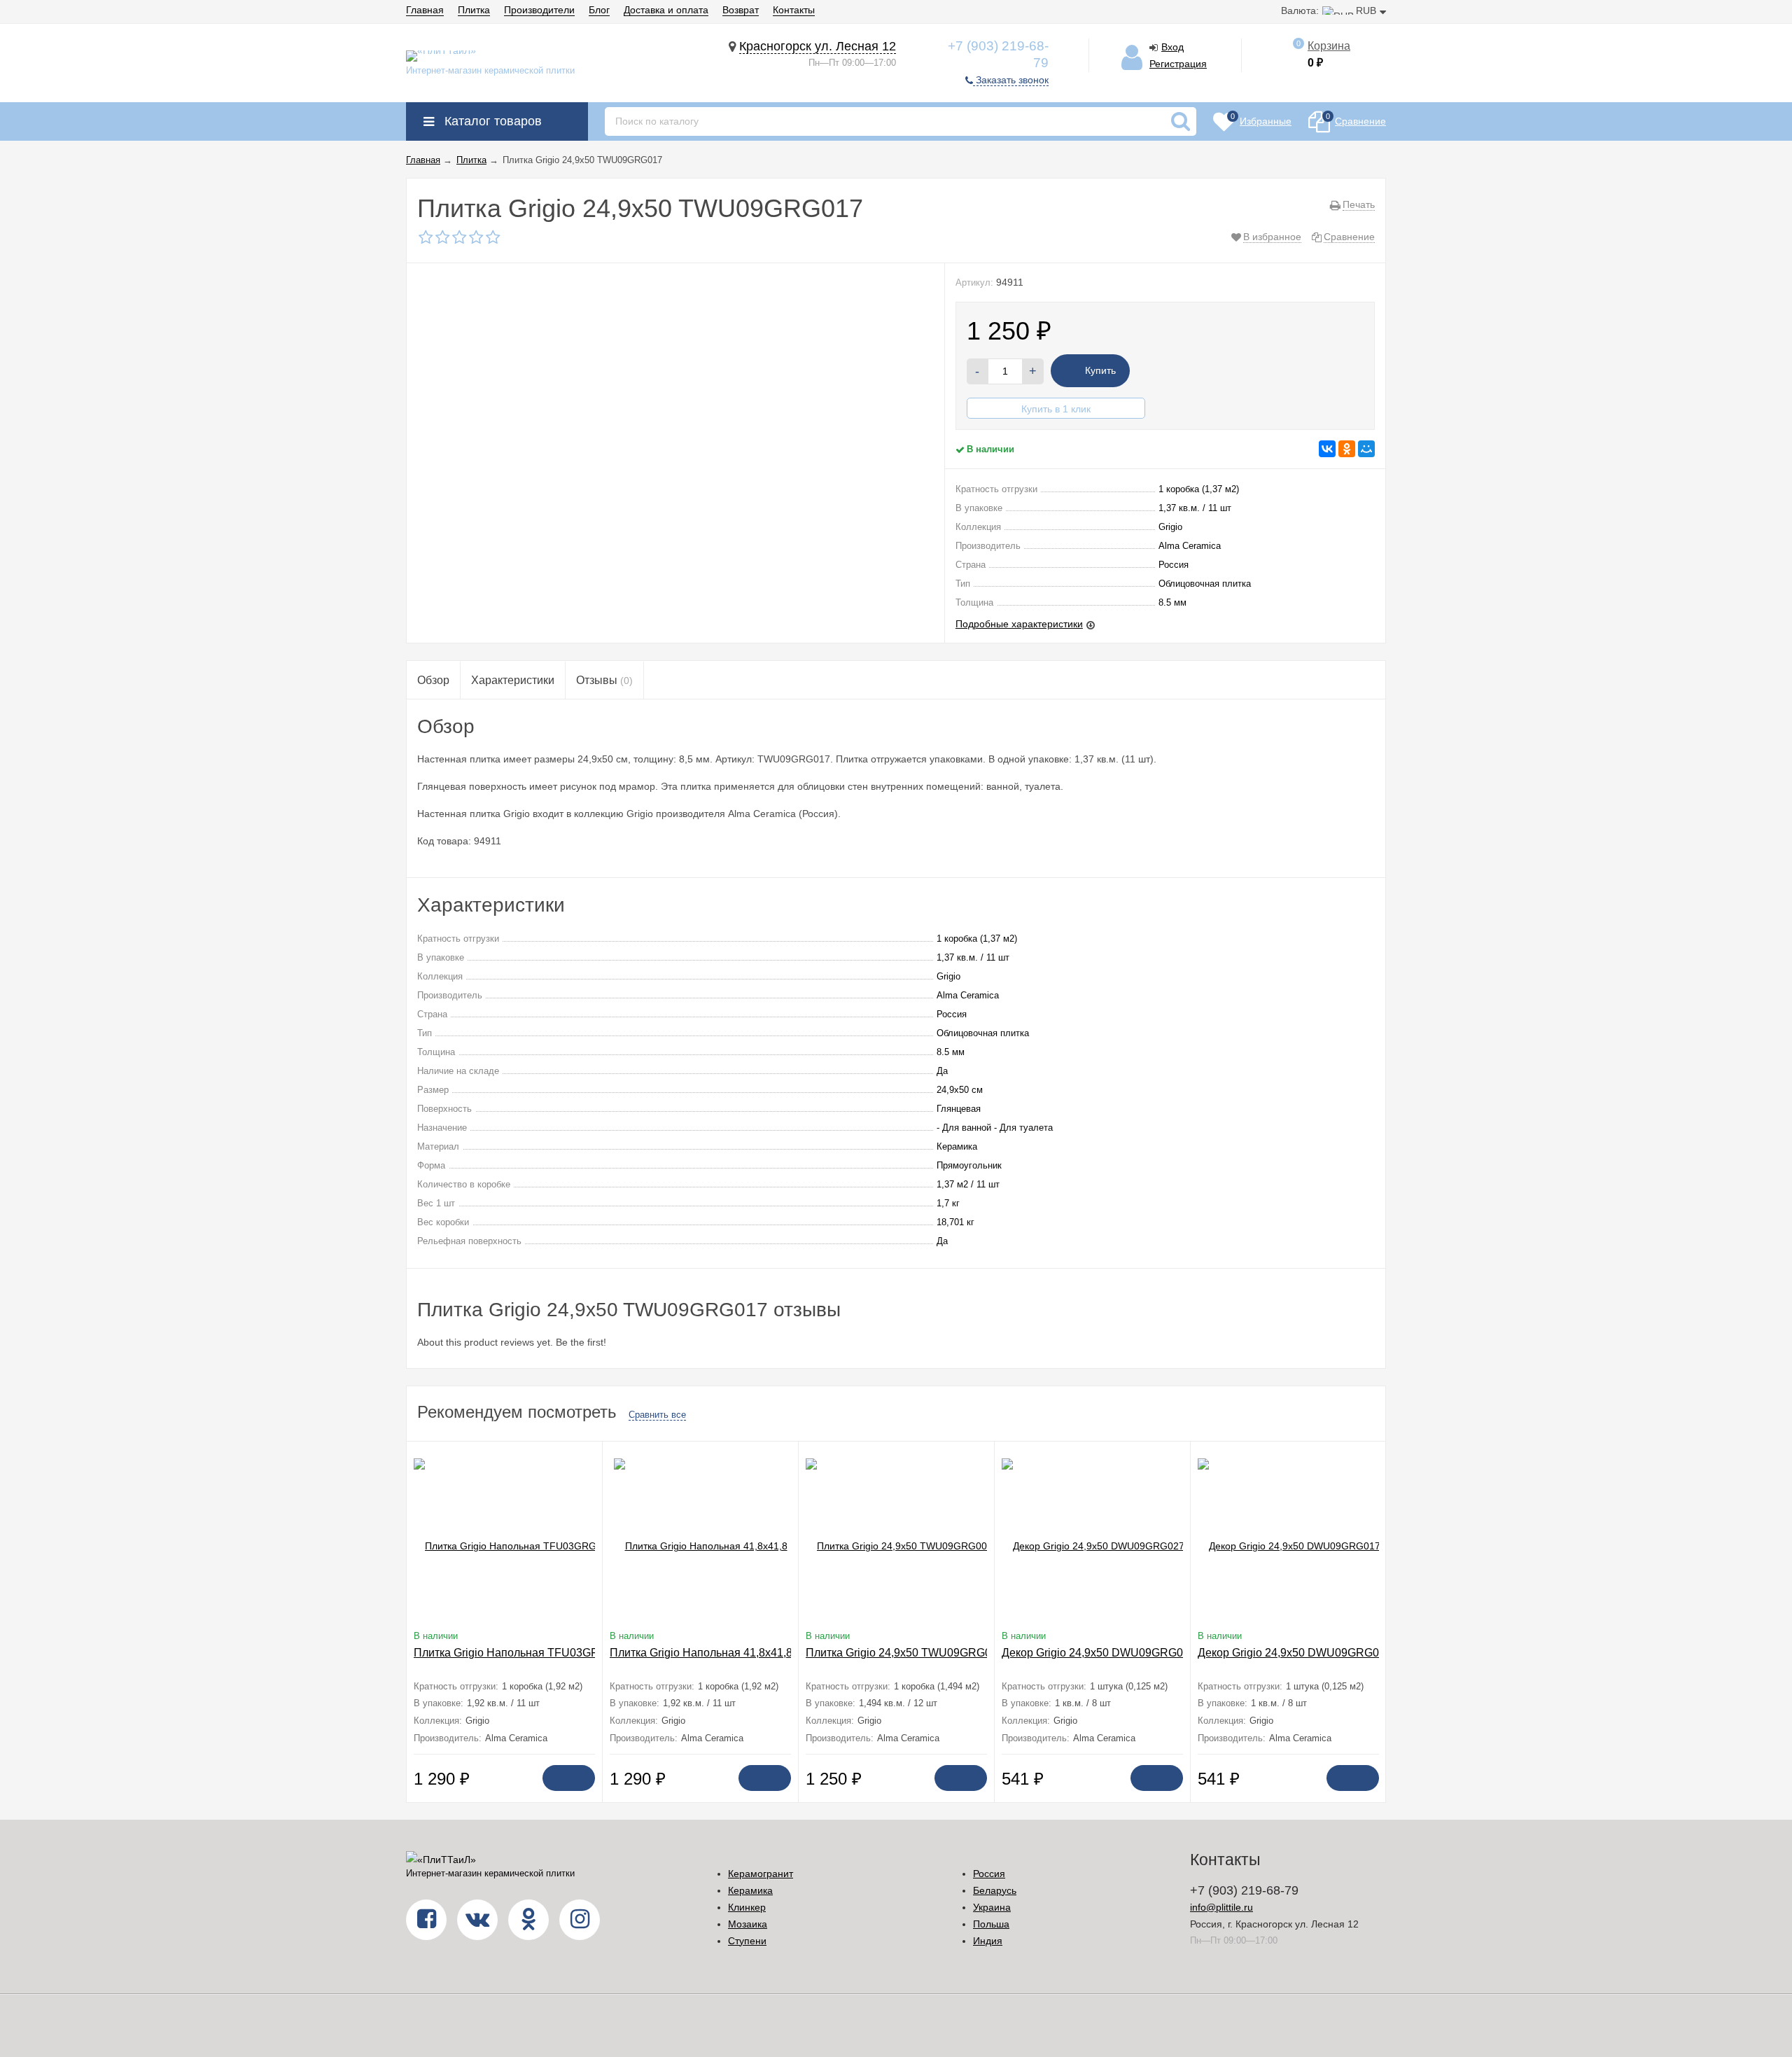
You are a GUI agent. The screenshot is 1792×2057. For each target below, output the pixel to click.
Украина (992, 1907)
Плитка (474, 10)
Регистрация (1178, 64)
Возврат (741, 10)
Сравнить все (657, 1415)
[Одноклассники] (1347, 449)
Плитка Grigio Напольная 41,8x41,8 (701, 1653)
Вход (1172, 47)
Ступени (747, 1941)
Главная (425, 10)
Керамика (750, 1890)
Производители (539, 10)
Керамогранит (761, 1874)
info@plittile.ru (1221, 1907)
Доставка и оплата (666, 10)
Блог (599, 10)
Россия (989, 1874)
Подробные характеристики (1019, 624)
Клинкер (747, 1907)
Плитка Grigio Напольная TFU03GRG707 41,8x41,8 (546, 1653)
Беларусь (995, 1890)
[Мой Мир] (1366, 449)
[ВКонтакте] (1327, 449)
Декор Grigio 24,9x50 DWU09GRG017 (1295, 1653)
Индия (988, 1941)
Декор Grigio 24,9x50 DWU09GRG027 (1099, 1653)
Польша (991, 1924)
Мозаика (748, 1924)
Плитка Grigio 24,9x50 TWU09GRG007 (905, 1653)
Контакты (794, 10)
